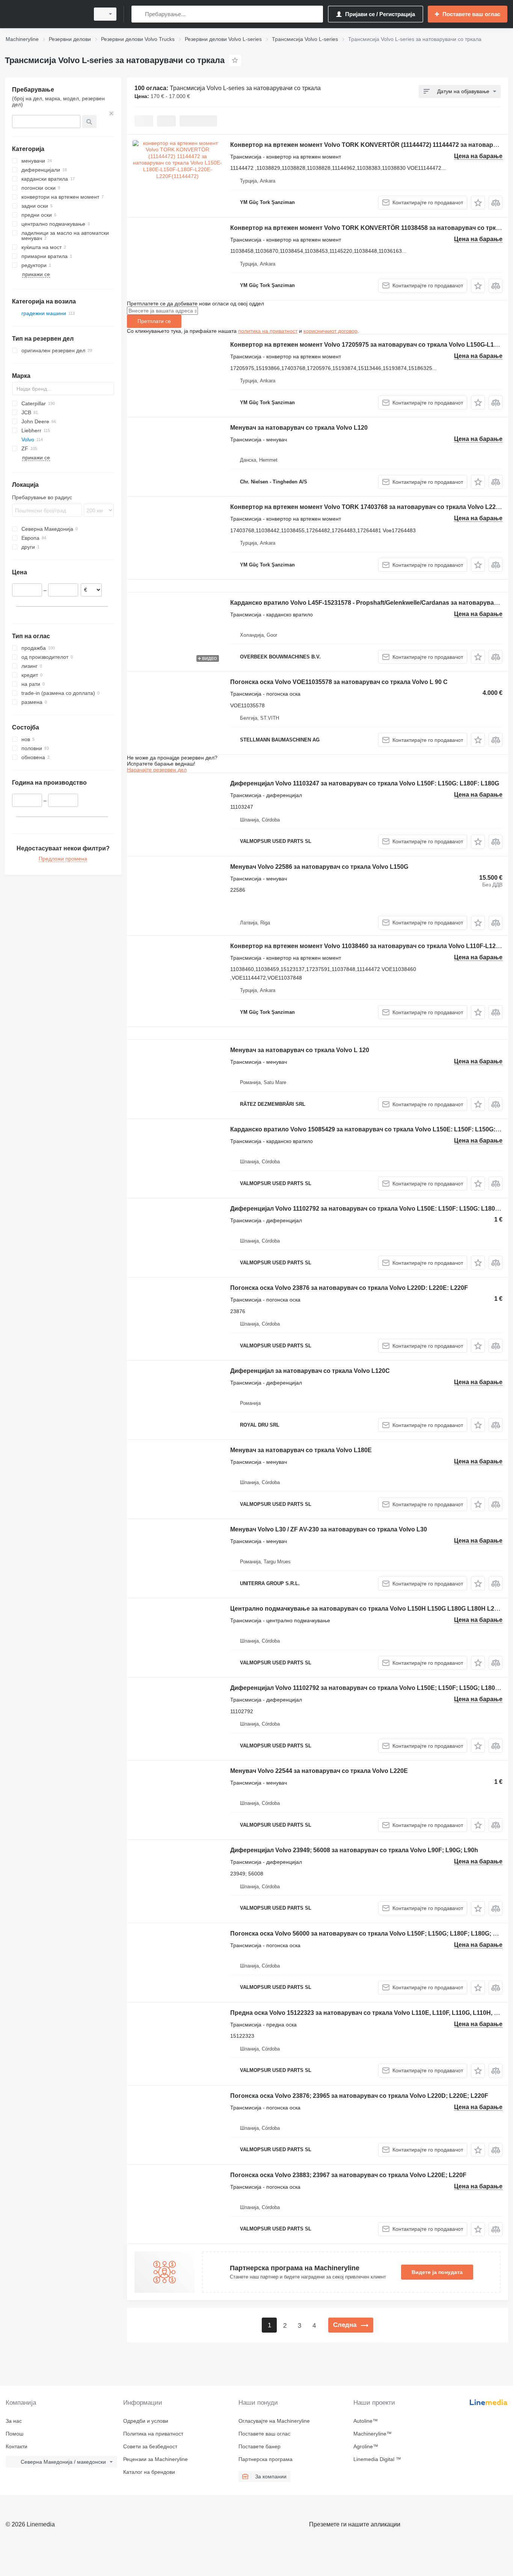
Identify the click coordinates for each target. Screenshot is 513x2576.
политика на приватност (268, 331)
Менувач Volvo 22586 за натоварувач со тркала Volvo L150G (319, 867)
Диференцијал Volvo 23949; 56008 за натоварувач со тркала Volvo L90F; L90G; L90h (354, 1850)
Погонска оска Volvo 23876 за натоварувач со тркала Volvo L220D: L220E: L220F (349, 1288)
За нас (14, 2421)
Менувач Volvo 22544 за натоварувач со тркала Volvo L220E (319, 1771)
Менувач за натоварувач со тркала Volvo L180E (301, 1450)
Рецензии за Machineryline (155, 2459)
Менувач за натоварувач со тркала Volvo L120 (299, 428)
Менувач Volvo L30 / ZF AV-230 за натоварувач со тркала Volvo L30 (329, 1529)
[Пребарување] (139, 14)
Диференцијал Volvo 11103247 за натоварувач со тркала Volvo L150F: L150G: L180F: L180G (365, 783)
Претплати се (154, 321)
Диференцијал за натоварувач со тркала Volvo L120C (310, 1371)
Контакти (17, 2446)
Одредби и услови (146, 2421)
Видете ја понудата (437, 2272)
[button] (478, 203)
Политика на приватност (153, 2434)
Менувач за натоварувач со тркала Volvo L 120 (300, 1050)
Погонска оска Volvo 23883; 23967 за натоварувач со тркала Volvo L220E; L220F (348, 2175)
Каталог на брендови (149, 2472)
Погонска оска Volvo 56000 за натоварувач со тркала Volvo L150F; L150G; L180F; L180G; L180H (371, 1934)
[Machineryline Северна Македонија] (45, 14)
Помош (14, 2434)
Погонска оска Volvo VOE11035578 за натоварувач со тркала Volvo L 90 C (339, 682)
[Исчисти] (112, 113)
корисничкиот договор (330, 331)
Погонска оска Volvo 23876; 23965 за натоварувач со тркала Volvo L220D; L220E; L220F (359, 2096)
